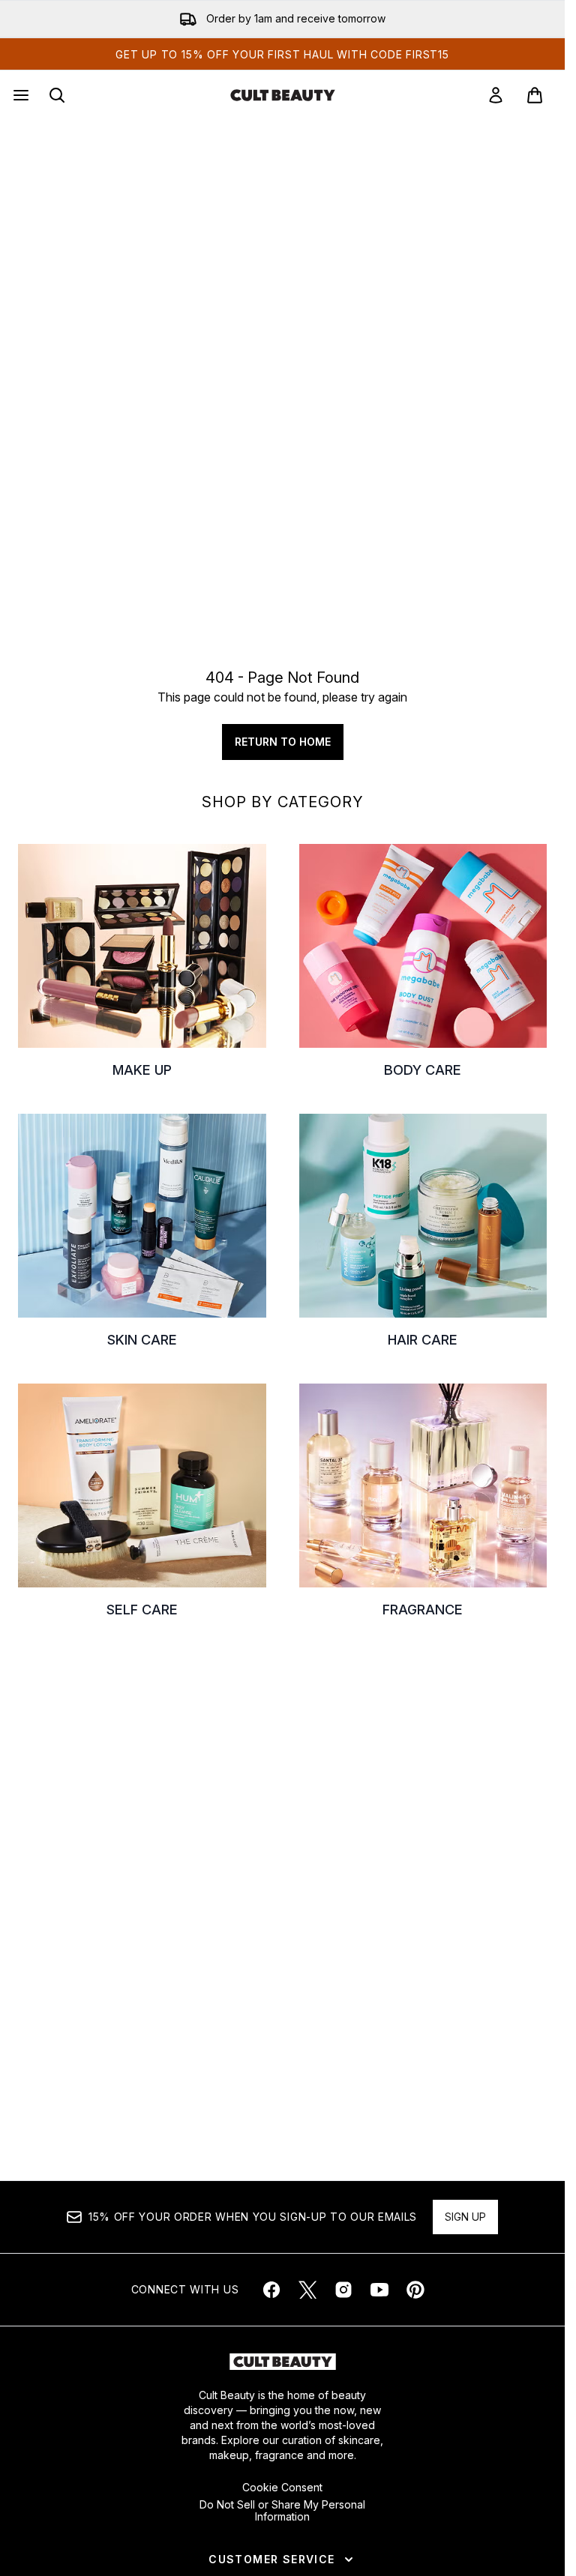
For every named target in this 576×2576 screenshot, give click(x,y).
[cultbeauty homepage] (283, 95)
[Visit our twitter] (307, 2290)
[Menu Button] (19, 95)
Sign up (465, 2217)
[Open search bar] (57, 95)
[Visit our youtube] (379, 2290)
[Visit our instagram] (343, 2290)
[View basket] (535, 95)
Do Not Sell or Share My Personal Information (282, 2511)
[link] (496, 95)
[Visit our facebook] (271, 2290)
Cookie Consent (282, 2488)
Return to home (283, 742)
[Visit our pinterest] (415, 2290)
